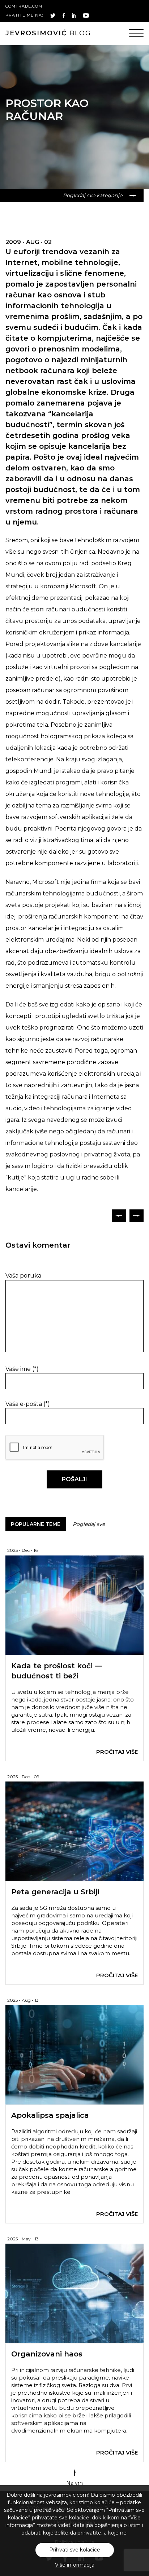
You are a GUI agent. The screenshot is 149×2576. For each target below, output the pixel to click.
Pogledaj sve (89, 1524)
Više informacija (75, 2565)
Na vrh (74, 2483)
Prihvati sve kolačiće (75, 2550)
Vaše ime (22, 1369)
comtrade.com (24, 6)
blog (48, 33)
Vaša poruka (23, 1276)
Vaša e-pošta (28, 1404)
